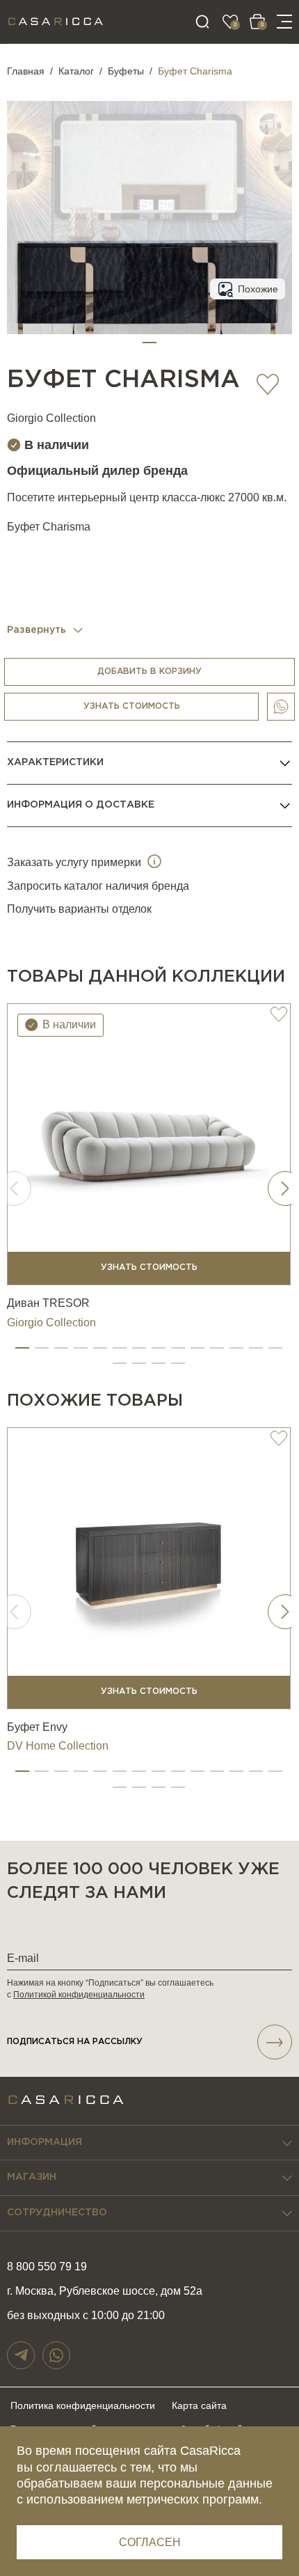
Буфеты (126, 71)
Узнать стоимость (132, 706)
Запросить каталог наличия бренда (98, 886)
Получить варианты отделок (79, 909)
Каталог (76, 71)
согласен (150, 2542)
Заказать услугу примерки (75, 862)
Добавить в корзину (149, 672)
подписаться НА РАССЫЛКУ (75, 2042)
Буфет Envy (37, 1727)
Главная (26, 71)
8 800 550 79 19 (47, 2267)
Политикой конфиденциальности (79, 1995)
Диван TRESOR (48, 1303)
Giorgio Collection (51, 418)
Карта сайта (199, 2405)
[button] (149, 343)
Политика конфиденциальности (83, 2405)
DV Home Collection (58, 1746)
